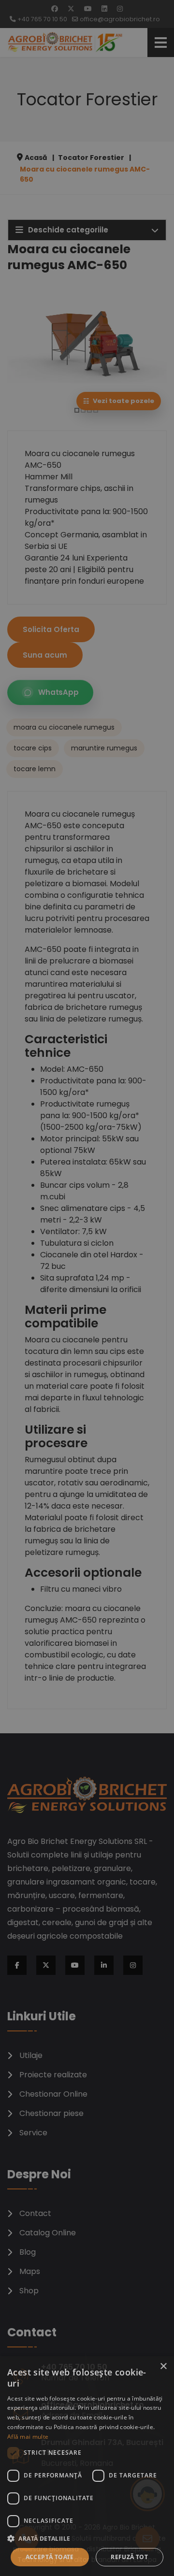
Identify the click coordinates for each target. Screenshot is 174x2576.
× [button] (163, 2367)
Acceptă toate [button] (50, 2557)
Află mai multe (28, 2437)
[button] (87, 2538)
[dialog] (87, 2466)
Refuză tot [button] (129, 2557)
